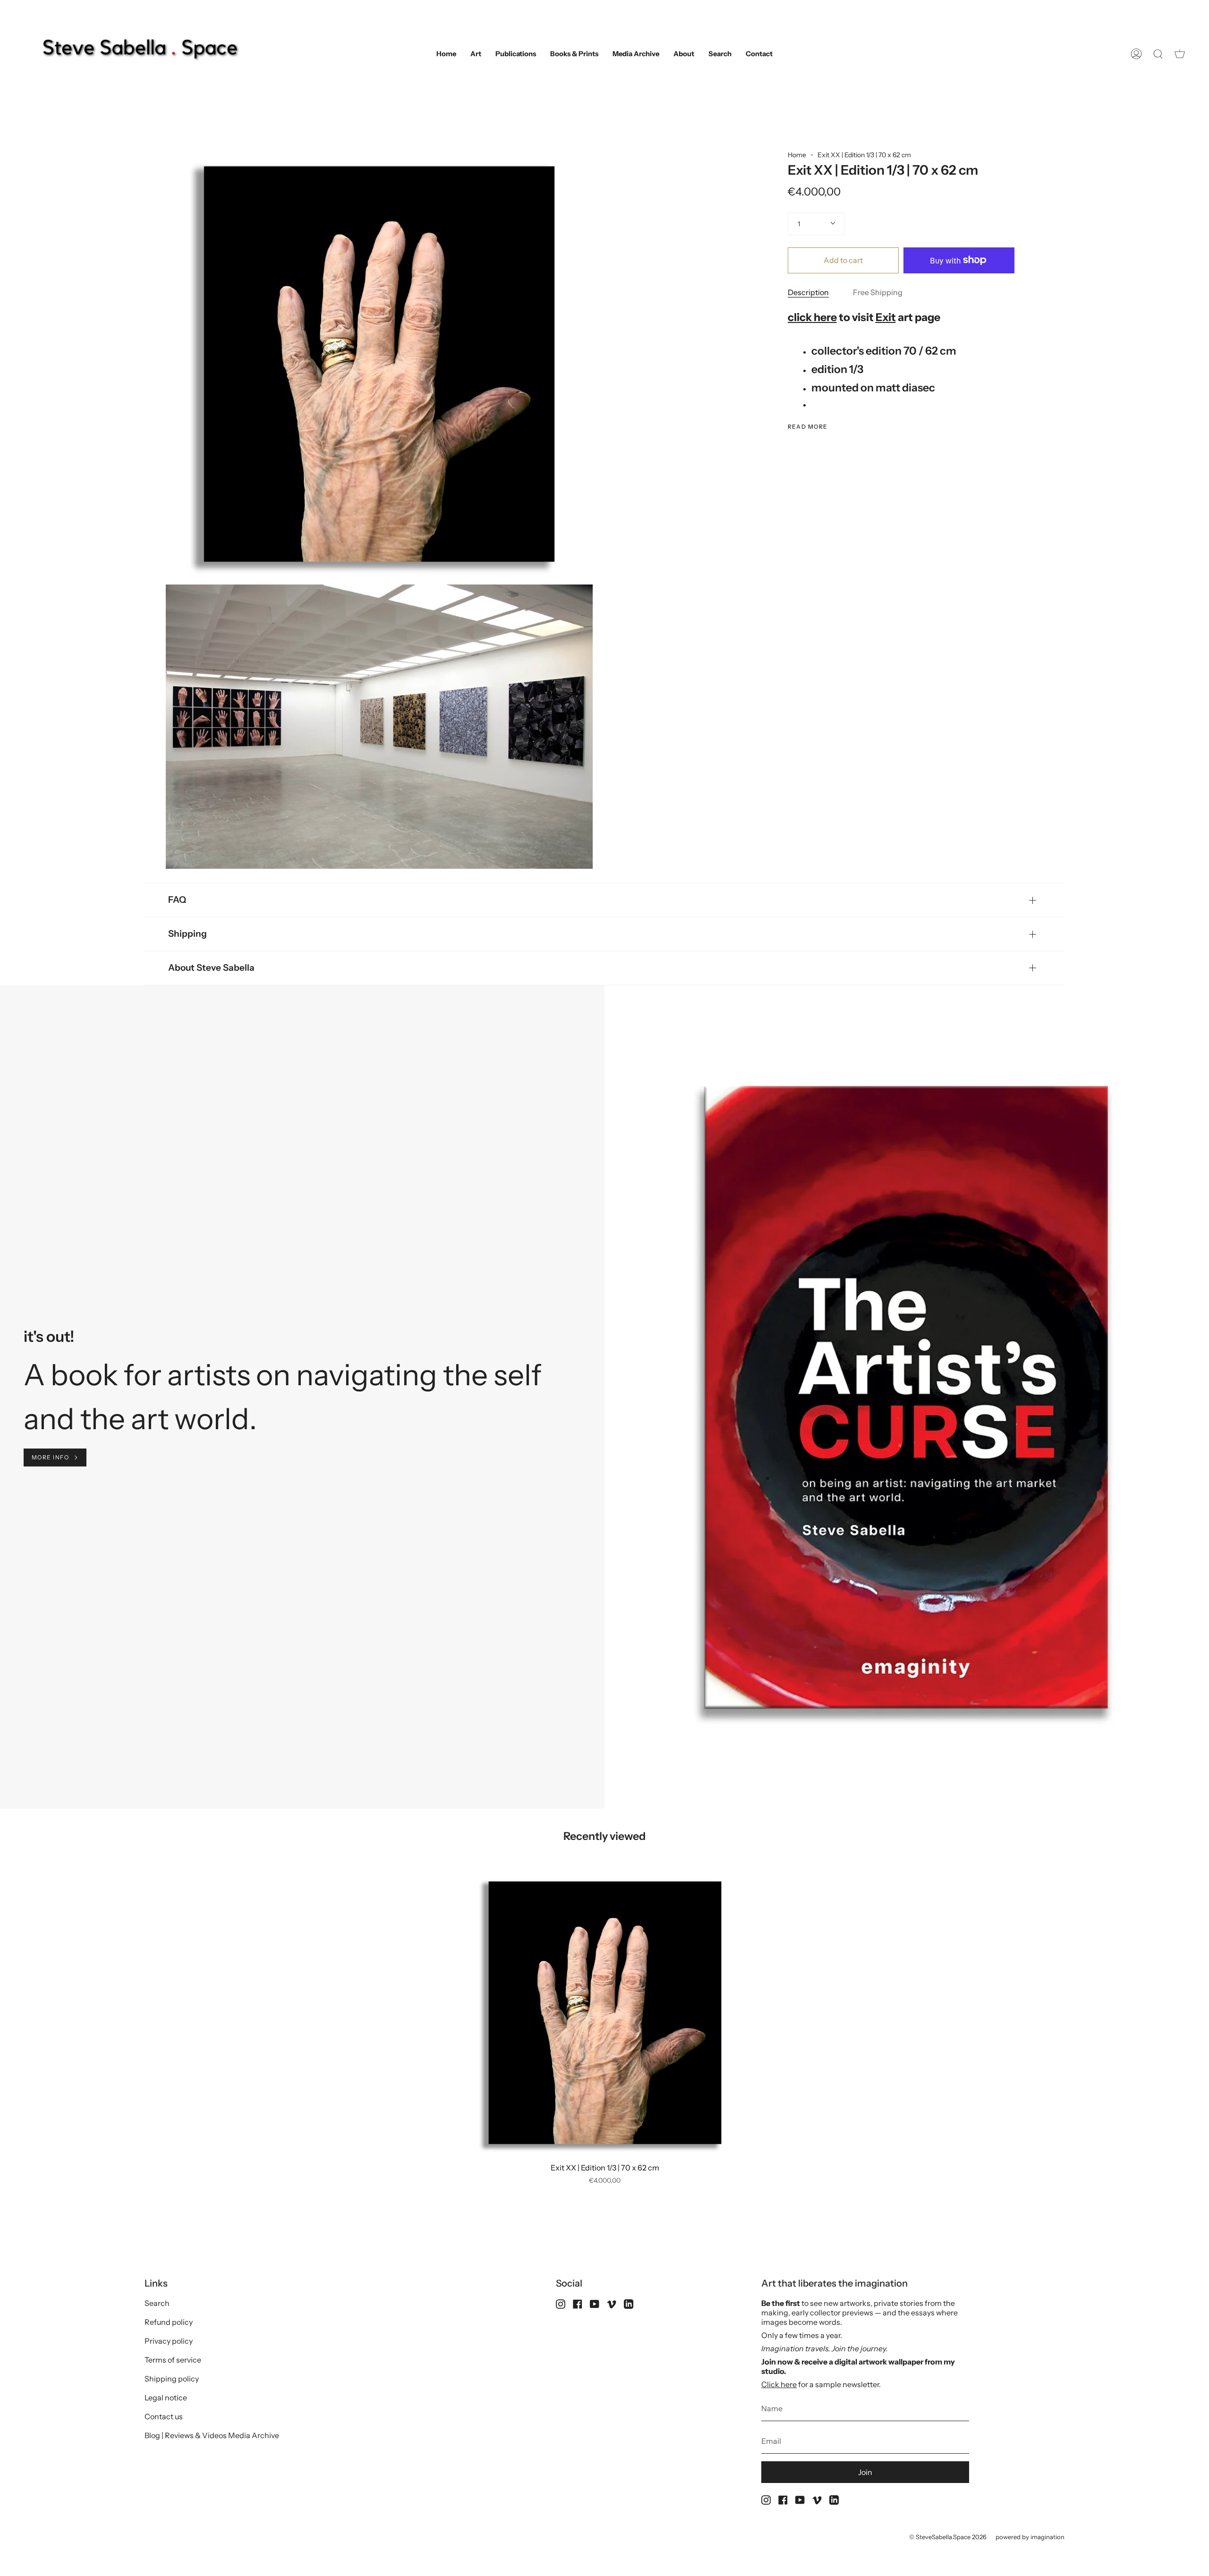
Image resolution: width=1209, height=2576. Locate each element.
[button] (476, 54)
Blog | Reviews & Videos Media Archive (212, 2435)
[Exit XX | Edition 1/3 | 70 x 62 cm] (605, 2013)
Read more (808, 427)
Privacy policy (169, 2341)
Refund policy (169, 2322)
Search (157, 2303)
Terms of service (173, 2360)
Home (797, 155)
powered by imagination (1030, 2537)
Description (808, 292)
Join (865, 2472)
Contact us (164, 2416)
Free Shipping (878, 292)
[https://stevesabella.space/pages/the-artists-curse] (121, 1375)
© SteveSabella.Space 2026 (948, 2537)
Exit (886, 317)
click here (812, 317)
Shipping (187, 934)
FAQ (177, 900)
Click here (779, 2384)
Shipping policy (172, 2379)
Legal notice (166, 2398)
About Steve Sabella (211, 968)
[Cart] (1180, 54)
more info (50, 1457)
